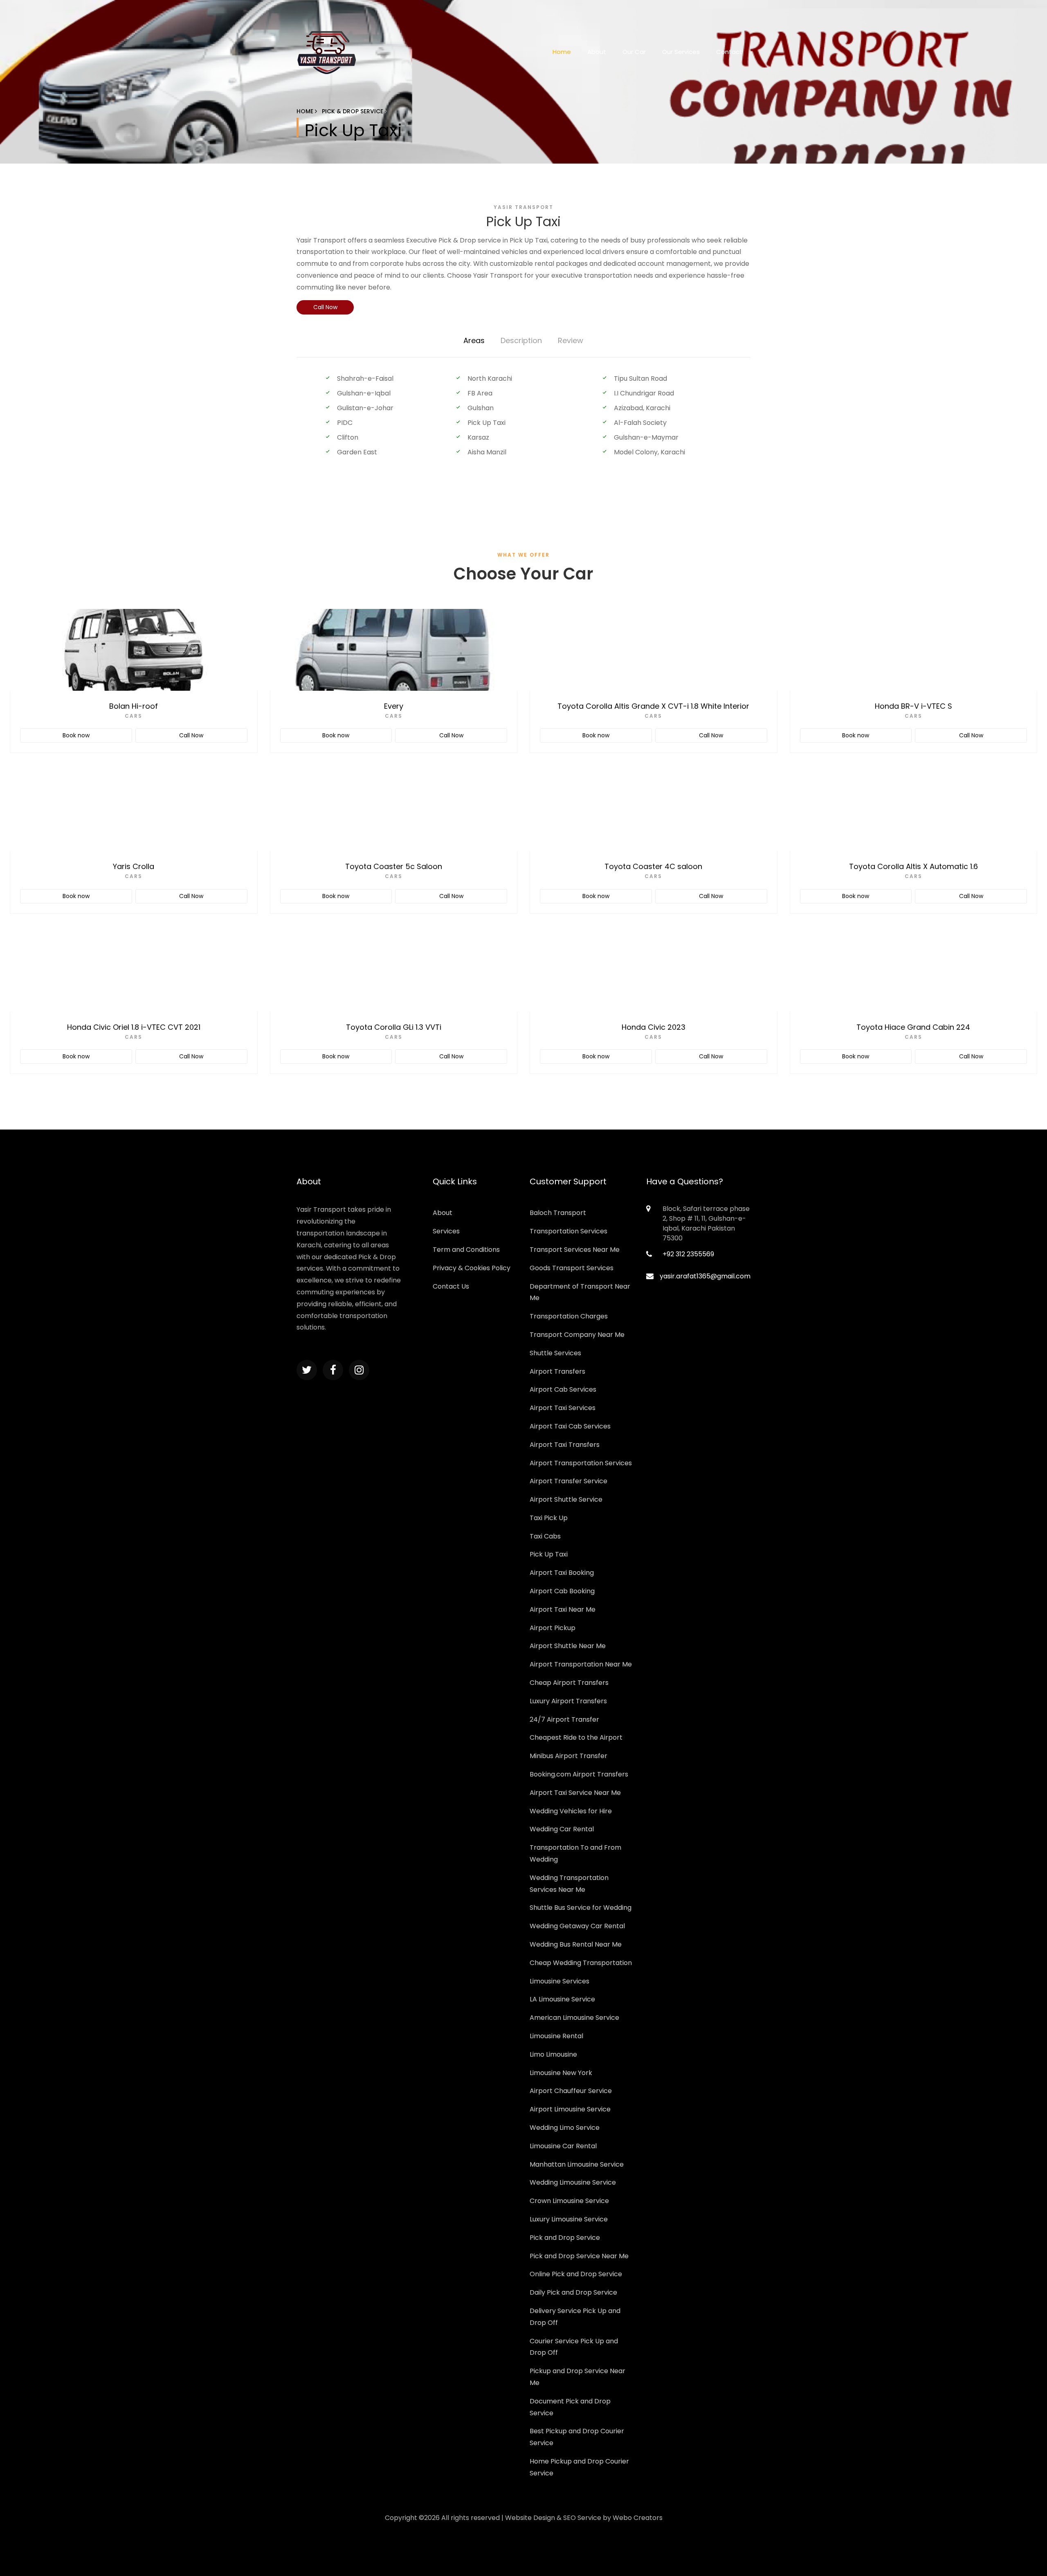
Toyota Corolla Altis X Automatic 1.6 (913, 866)
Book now (76, 735)
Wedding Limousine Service (573, 2182)
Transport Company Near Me (577, 1335)
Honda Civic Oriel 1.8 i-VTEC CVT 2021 (134, 1027)
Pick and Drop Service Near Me (579, 2256)
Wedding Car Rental (562, 1829)
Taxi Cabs (545, 1536)
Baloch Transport (558, 1213)
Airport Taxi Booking (562, 1573)
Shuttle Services (555, 1353)
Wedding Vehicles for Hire (571, 1811)
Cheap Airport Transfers (569, 1683)
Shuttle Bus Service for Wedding (581, 1908)
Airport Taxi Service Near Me (575, 1793)
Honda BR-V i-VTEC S (913, 706)
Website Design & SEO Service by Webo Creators (584, 2518)
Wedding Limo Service (565, 2128)
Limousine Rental (556, 2036)
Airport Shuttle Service (566, 1499)
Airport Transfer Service (568, 1481)
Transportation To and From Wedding (575, 1853)
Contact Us (451, 1286)
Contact (729, 52)
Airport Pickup (553, 1628)
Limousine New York (561, 2073)
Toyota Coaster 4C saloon (653, 866)
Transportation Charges (569, 1316)
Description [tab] (521, 340)
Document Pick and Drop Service (570, 2407)
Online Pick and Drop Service (576, 2274)
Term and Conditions (466, 1250)
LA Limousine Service (562, 1999)
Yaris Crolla (134, 866)
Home (562, 52)
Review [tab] (571, 340)
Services (446, 1231)
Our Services (681, 52)
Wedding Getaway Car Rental (577, 1926)
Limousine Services (559, 1981)
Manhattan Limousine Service (577, 2164)
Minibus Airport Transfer (568, 1756)
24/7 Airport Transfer (564, 1719)
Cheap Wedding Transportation (581, 1963)
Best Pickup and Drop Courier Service (577, 2437)
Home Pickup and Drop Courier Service (579, 2467)
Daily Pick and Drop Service (573, 2292)
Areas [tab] (474, 340)
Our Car (634, 52)
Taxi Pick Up (549, 1518)
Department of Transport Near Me (580, 1292)
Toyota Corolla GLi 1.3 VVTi (394, 1027)
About (597, 52)
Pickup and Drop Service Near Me (577, 2377)
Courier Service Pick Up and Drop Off (574, 2347)
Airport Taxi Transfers (565, 1445)
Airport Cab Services (563, 1389)
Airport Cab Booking (562, 1591)
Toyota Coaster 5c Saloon (394, 866)
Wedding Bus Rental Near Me (576, 1944)
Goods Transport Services (572, 1268)
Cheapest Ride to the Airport (576, 1737)
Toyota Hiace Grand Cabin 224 (913, 1027)
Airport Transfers (557, 1371)
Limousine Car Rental (563, 2146)
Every (394, 706)
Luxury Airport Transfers (568, 1701)
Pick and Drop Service (565, 2238)
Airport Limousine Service (570, 2109)
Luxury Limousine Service (569, 2219)
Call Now (325, 307)
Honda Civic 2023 (654, 1027)
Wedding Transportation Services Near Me (569, 1884)
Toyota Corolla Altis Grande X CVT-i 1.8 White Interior (653, 706)
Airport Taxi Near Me (563, 1609)
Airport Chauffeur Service (571, 2091)
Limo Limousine (553, 2054)
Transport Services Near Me (575, 1250)
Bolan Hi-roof (134, 706)
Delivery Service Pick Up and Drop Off (575, 2317)
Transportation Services (568, 1231)
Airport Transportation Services (581, 1463)
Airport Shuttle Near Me (568, 1646)
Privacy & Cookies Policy (472, 1268)
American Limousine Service (574, 2018)
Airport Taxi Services (563, 1408)
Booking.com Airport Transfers (579, 1774)
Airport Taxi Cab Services (570, 1426)
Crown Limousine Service (569, 2201)
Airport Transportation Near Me (581, 1664)
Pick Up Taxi (549, 1554)
